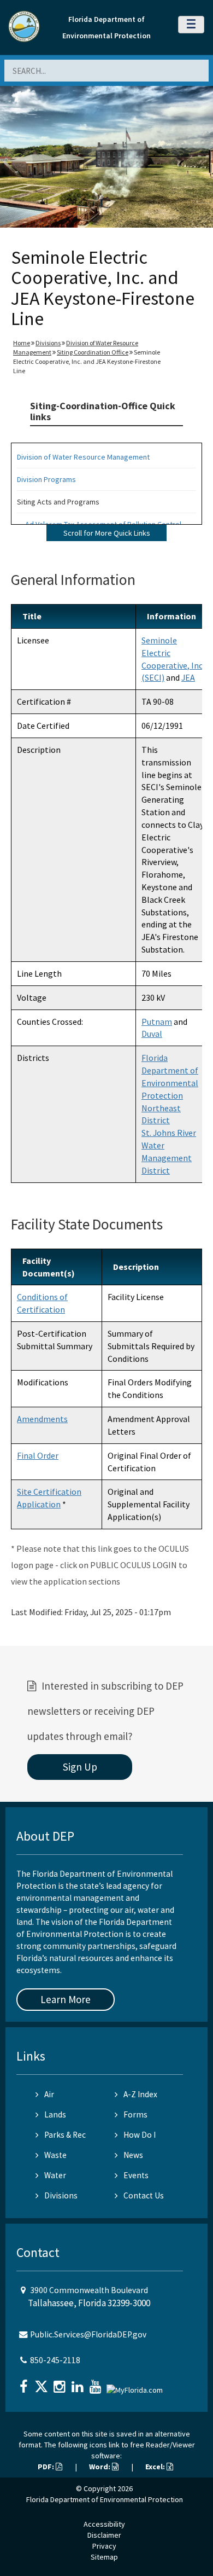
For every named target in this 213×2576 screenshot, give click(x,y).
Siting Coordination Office (93, 352)
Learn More (66, 1999)
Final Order (38, 1455)
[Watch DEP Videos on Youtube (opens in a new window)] (97, 2383)
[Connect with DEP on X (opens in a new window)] (43, 2383)
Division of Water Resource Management (83, 457)
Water (55, 2175)
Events (136, 2175)
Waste (55, 2155)
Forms (135, 2114)
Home (22, 343)
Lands (55, 2114)
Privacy (104, 2546)
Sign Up (80, 1767)
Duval (152, 1034)
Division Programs (46, 479)
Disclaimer (104, 2535)
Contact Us (144, 2195)
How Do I (140, 2135)
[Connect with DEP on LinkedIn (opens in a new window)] (79, 2383)
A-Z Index (140, 2094)
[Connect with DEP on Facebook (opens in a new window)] (25, 2383)
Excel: (156, 2467)
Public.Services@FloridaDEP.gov (88, 2334)
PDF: (47, 2467)
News (133, 2155)
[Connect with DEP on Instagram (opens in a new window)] (61, 2383)
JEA (188, 677)
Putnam (157, 1022)
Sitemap (104, 2557)
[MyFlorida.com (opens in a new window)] (136, 2385)
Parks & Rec (65, 2135)
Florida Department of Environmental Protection (105, 2499)
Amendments (42, 1419)
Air (49, 2094)
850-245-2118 (55, 2360)
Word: (100, 2467)
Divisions (48, 343)
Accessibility (104, 2524)
